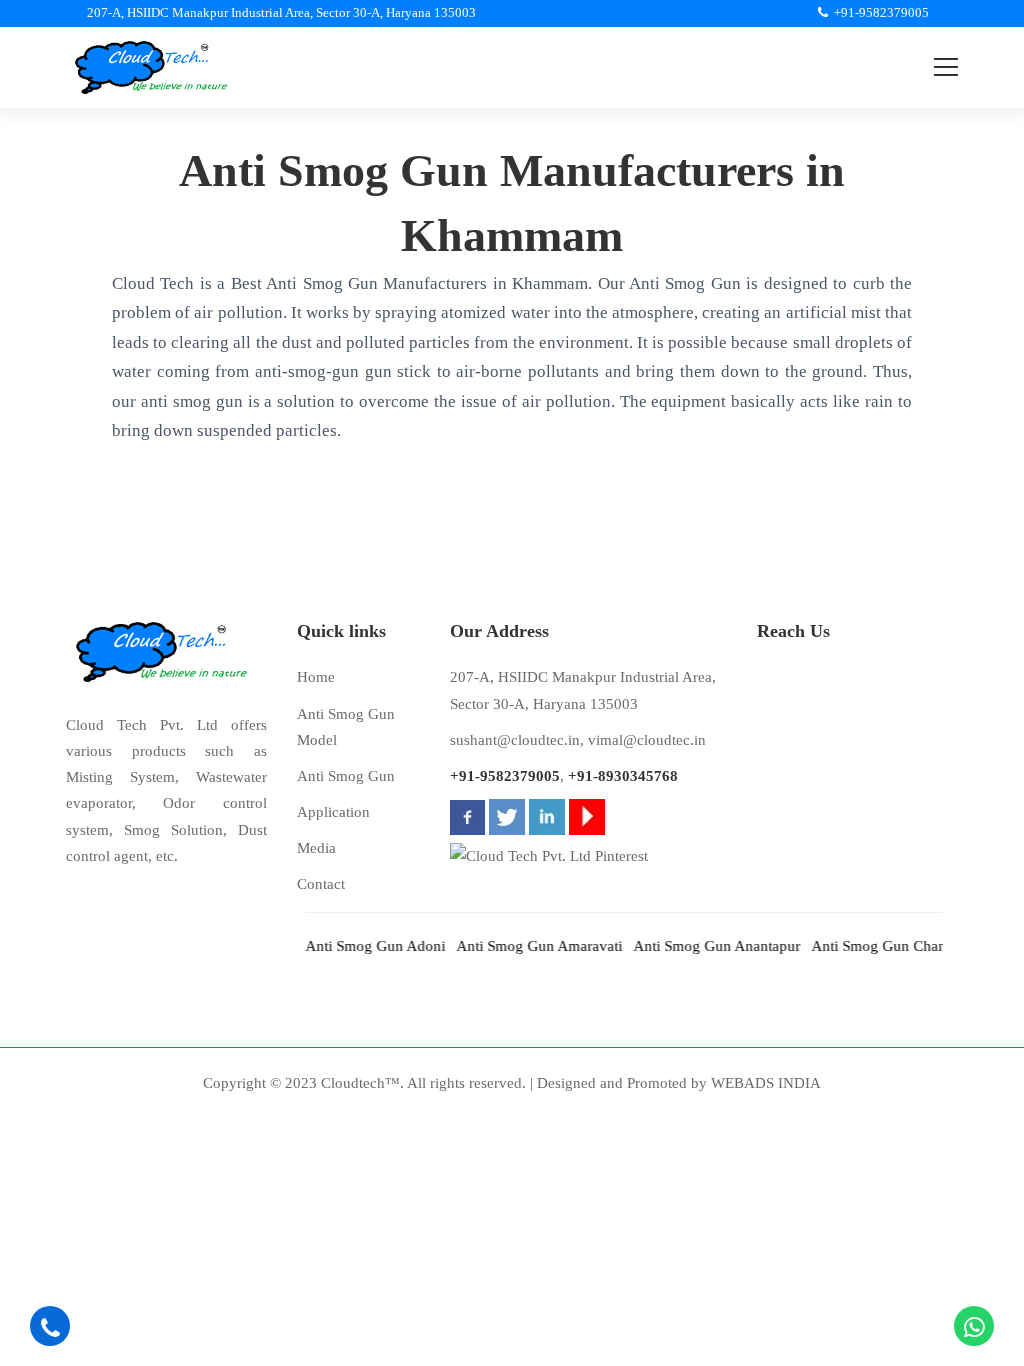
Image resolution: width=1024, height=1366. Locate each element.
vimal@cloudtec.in (647, 740)
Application (333, 812)
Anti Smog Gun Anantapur (703, 946)
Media (316, 848)
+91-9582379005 (505, 776)
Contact (321, 884)
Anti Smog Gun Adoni (362, 946)
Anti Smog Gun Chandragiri (886, 946)
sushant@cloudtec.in (515, 740)
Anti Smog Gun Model (346, 727)
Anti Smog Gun (346, 776)
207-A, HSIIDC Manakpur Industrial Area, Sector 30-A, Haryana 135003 (583, 690)
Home (316, 677)
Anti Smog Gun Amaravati (526, 946)
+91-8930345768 (623, 776)
